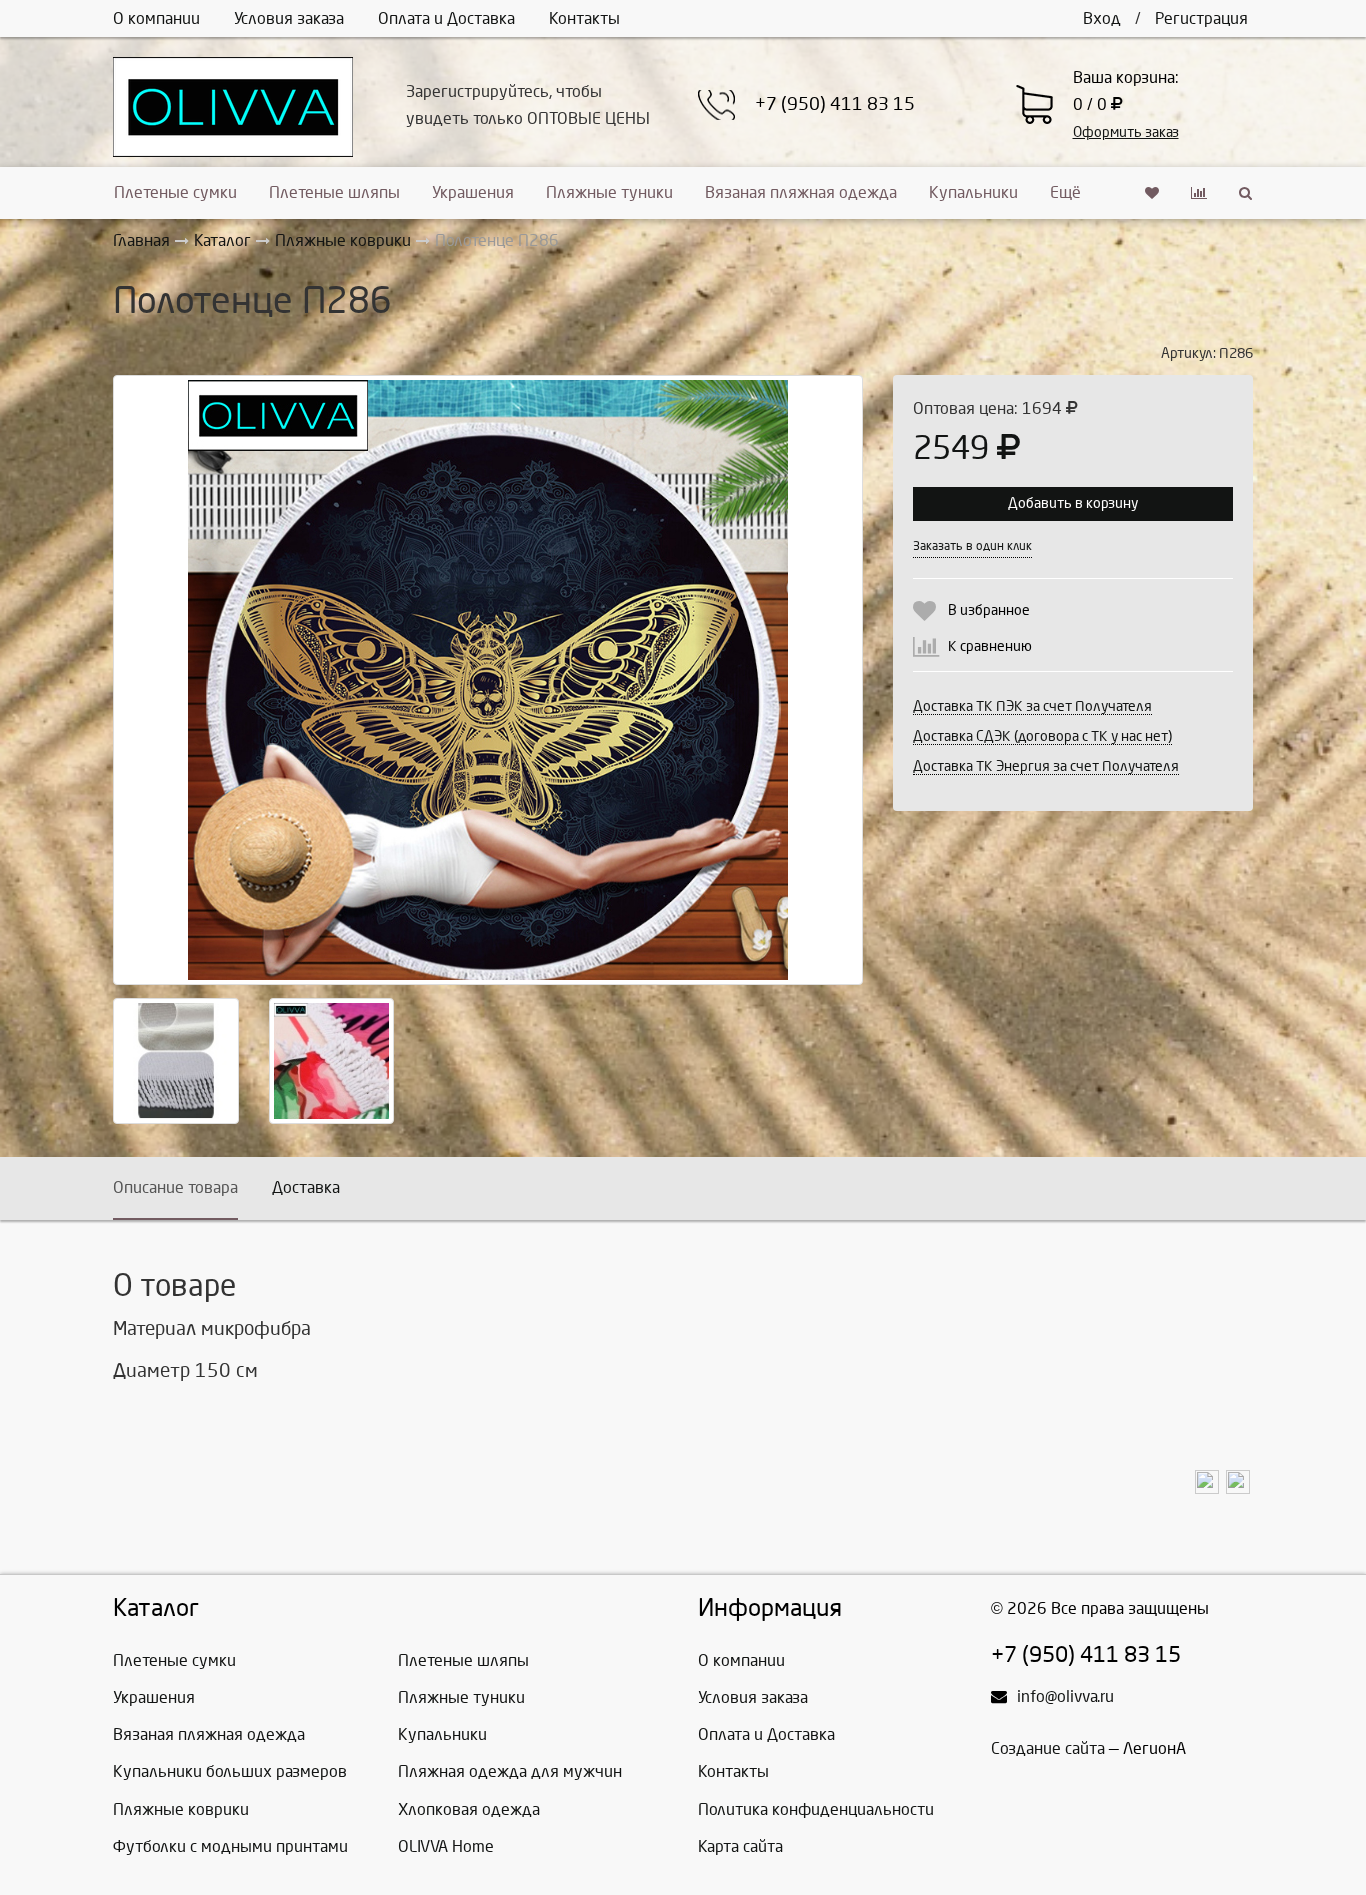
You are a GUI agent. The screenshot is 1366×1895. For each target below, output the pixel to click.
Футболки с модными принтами (230, 1846)
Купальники (973, 192)
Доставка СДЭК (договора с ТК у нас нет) (1042, 736)
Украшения (473, 192)
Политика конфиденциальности (816, 1809)
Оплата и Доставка (446, 18)
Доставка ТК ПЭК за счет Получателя (1032, 706)
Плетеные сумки (175, 192)
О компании (156, 18)
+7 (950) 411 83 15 (835, 104)
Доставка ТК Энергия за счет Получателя (1046, 766)
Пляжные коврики (181, 1809)
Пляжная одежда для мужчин (510, 1771)
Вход (1102, 18)
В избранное (989, 610)
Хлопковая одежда (469, 1809)
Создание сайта (1048, 1748)
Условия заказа (289, 18)
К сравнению (990, 646)
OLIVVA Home (446, 1846)
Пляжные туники (609, 192)
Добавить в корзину (1073, 503)
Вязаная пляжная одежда (801, 192)
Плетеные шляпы (334, 192)
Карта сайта (740, 1846)
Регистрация (1201, 18)
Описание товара (175, 1187)
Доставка (306, 1187)
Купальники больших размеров (230, 1771)
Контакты (584, 18)
